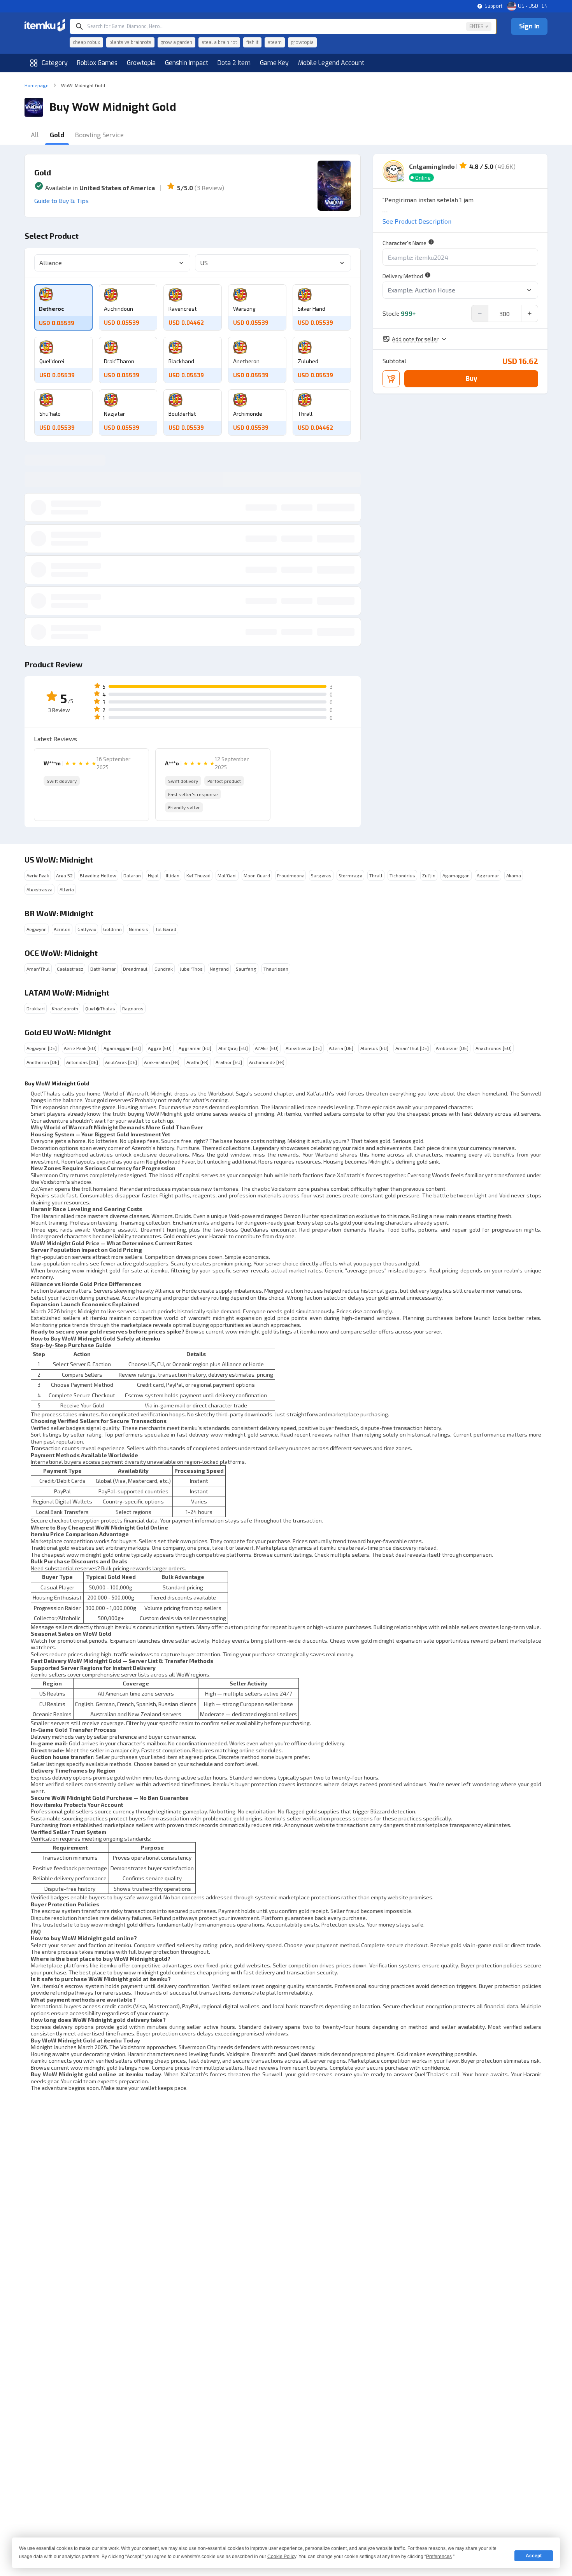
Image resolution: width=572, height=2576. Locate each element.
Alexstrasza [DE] (304, 1048)
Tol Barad (166, 929)
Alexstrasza (39, 889)
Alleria (67, 889)
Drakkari (36, 1008)
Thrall (376, 875)
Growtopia (141, 63)
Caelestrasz (70, 969)
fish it (252, 42)
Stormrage (350, 875)
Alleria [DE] (341, 1048)
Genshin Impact (187, 63)
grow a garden (176, 42)
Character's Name (404, 243)
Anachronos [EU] (494, 1048)
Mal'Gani (227, 875)
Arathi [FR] (197, 1062)
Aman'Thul (38, 969)
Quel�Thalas (100, 1008)
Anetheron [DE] (43, 1062)
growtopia (302, 42)
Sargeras (321, 875)
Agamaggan (456, 875)
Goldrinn (112, 929)
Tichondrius (402, 875)
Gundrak (164, 969)
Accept (534, 2556)
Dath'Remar (103, 969)
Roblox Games (97, 63)
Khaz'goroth (65, 1008)
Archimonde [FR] (267, 1062)
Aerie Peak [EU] (80, 1048)
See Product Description (417, 221)
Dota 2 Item (234, 63)
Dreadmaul (135, 969)
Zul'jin (429, 875)
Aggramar (488, 875)
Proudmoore (290, 875)
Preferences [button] (439, 2557)
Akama (514, 875)
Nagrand (219, 969)
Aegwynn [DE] (42, 1048)
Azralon (62, 929)
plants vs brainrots (130, 42)
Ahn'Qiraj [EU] (233, 1048)
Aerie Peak (38, 875)
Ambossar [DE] (452, 1048)
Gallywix (87, 929)
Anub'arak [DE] (121, 1062)
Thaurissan (276, 969)
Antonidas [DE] (82, 1062)
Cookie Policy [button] (282, 2557)
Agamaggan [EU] (122, 1048)
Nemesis (139, 929)
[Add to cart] (391, 379)
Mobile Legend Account (331, 63)
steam (275, 42)
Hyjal (153, 875)
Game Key (274, 63)
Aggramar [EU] (195, 1048)
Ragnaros (133, 1008)
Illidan (173, 875)
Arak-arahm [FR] (162, 1062)
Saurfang (246, 969)
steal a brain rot (219, 42)
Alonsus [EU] (374, 1048)
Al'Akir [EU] (267, 1048)
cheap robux (86, 42)
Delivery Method (403, 276)
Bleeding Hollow (98, 875)
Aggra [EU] (160, 1048)
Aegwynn (37, 929)
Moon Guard (257, 875)
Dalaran (132, 875)
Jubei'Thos (191, 969)
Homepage (37, 85)
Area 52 (64, 875)
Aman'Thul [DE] (412, 1048)
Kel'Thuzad (198, 875)
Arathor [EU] (229, 1062)
